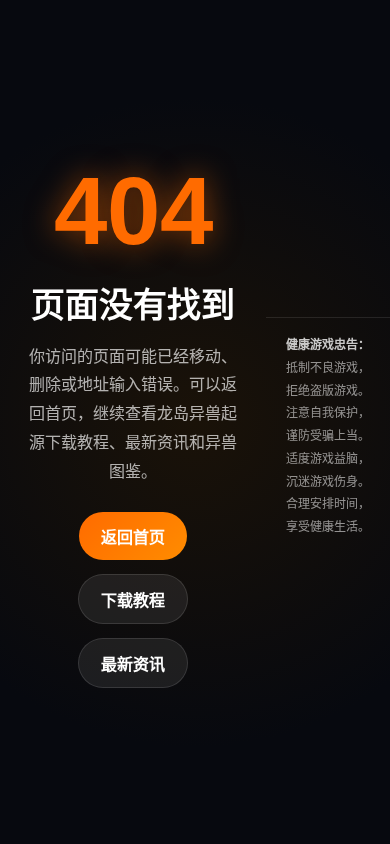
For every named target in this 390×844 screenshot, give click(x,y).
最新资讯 (133, 664)
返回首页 (133, 537)
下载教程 (133, 600)
